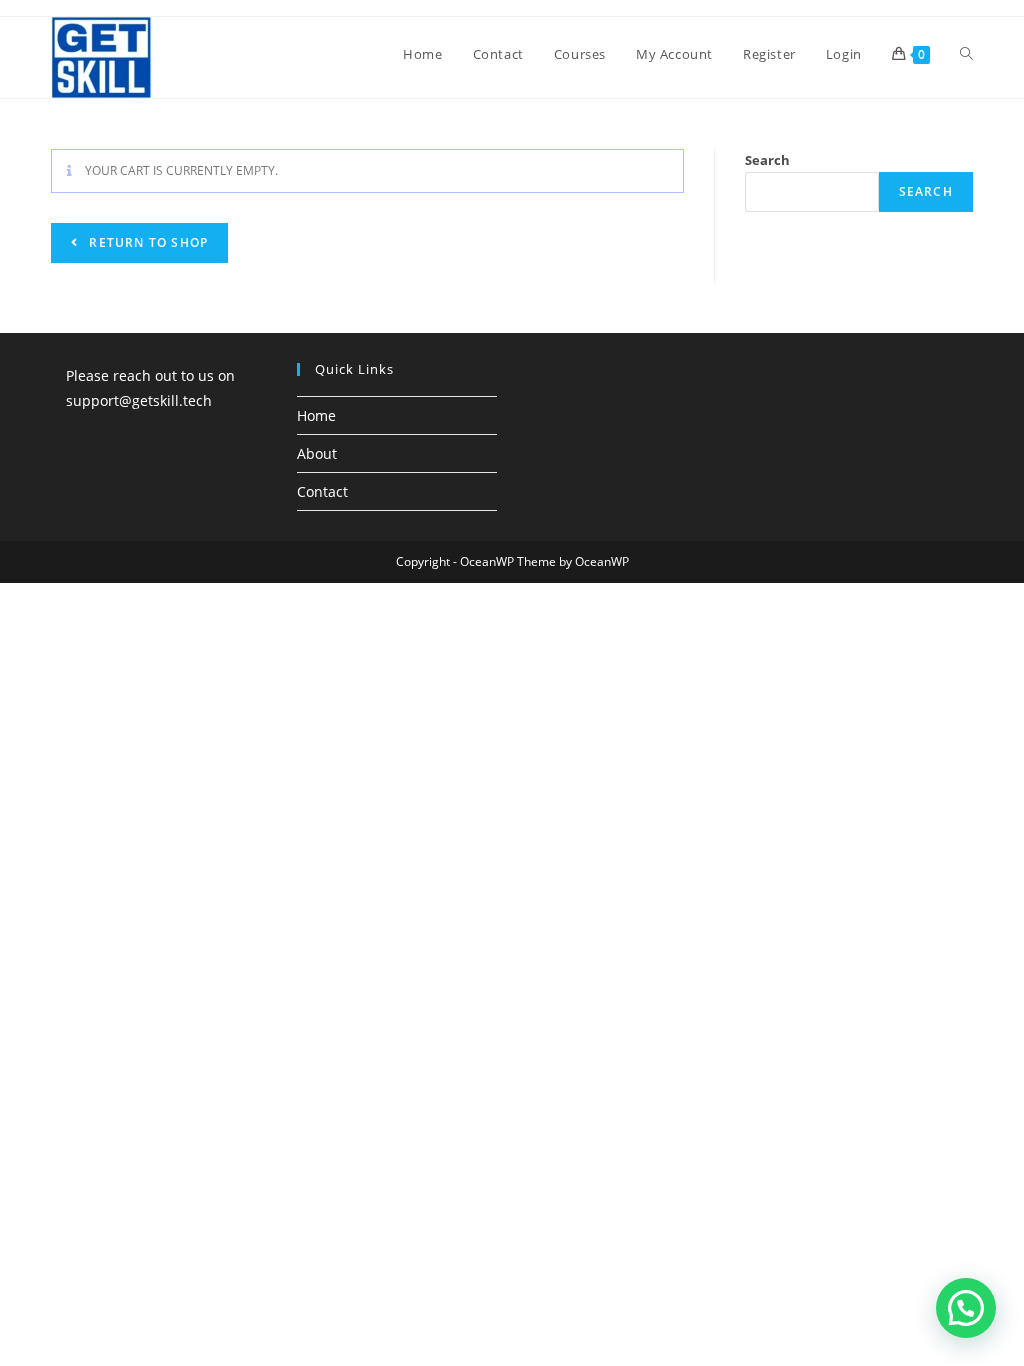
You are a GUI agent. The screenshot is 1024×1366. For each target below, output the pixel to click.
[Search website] (966, 54)
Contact (322, 491)
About (317, 453)
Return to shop (146, 242)
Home (316, 415)
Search (767, 160)
